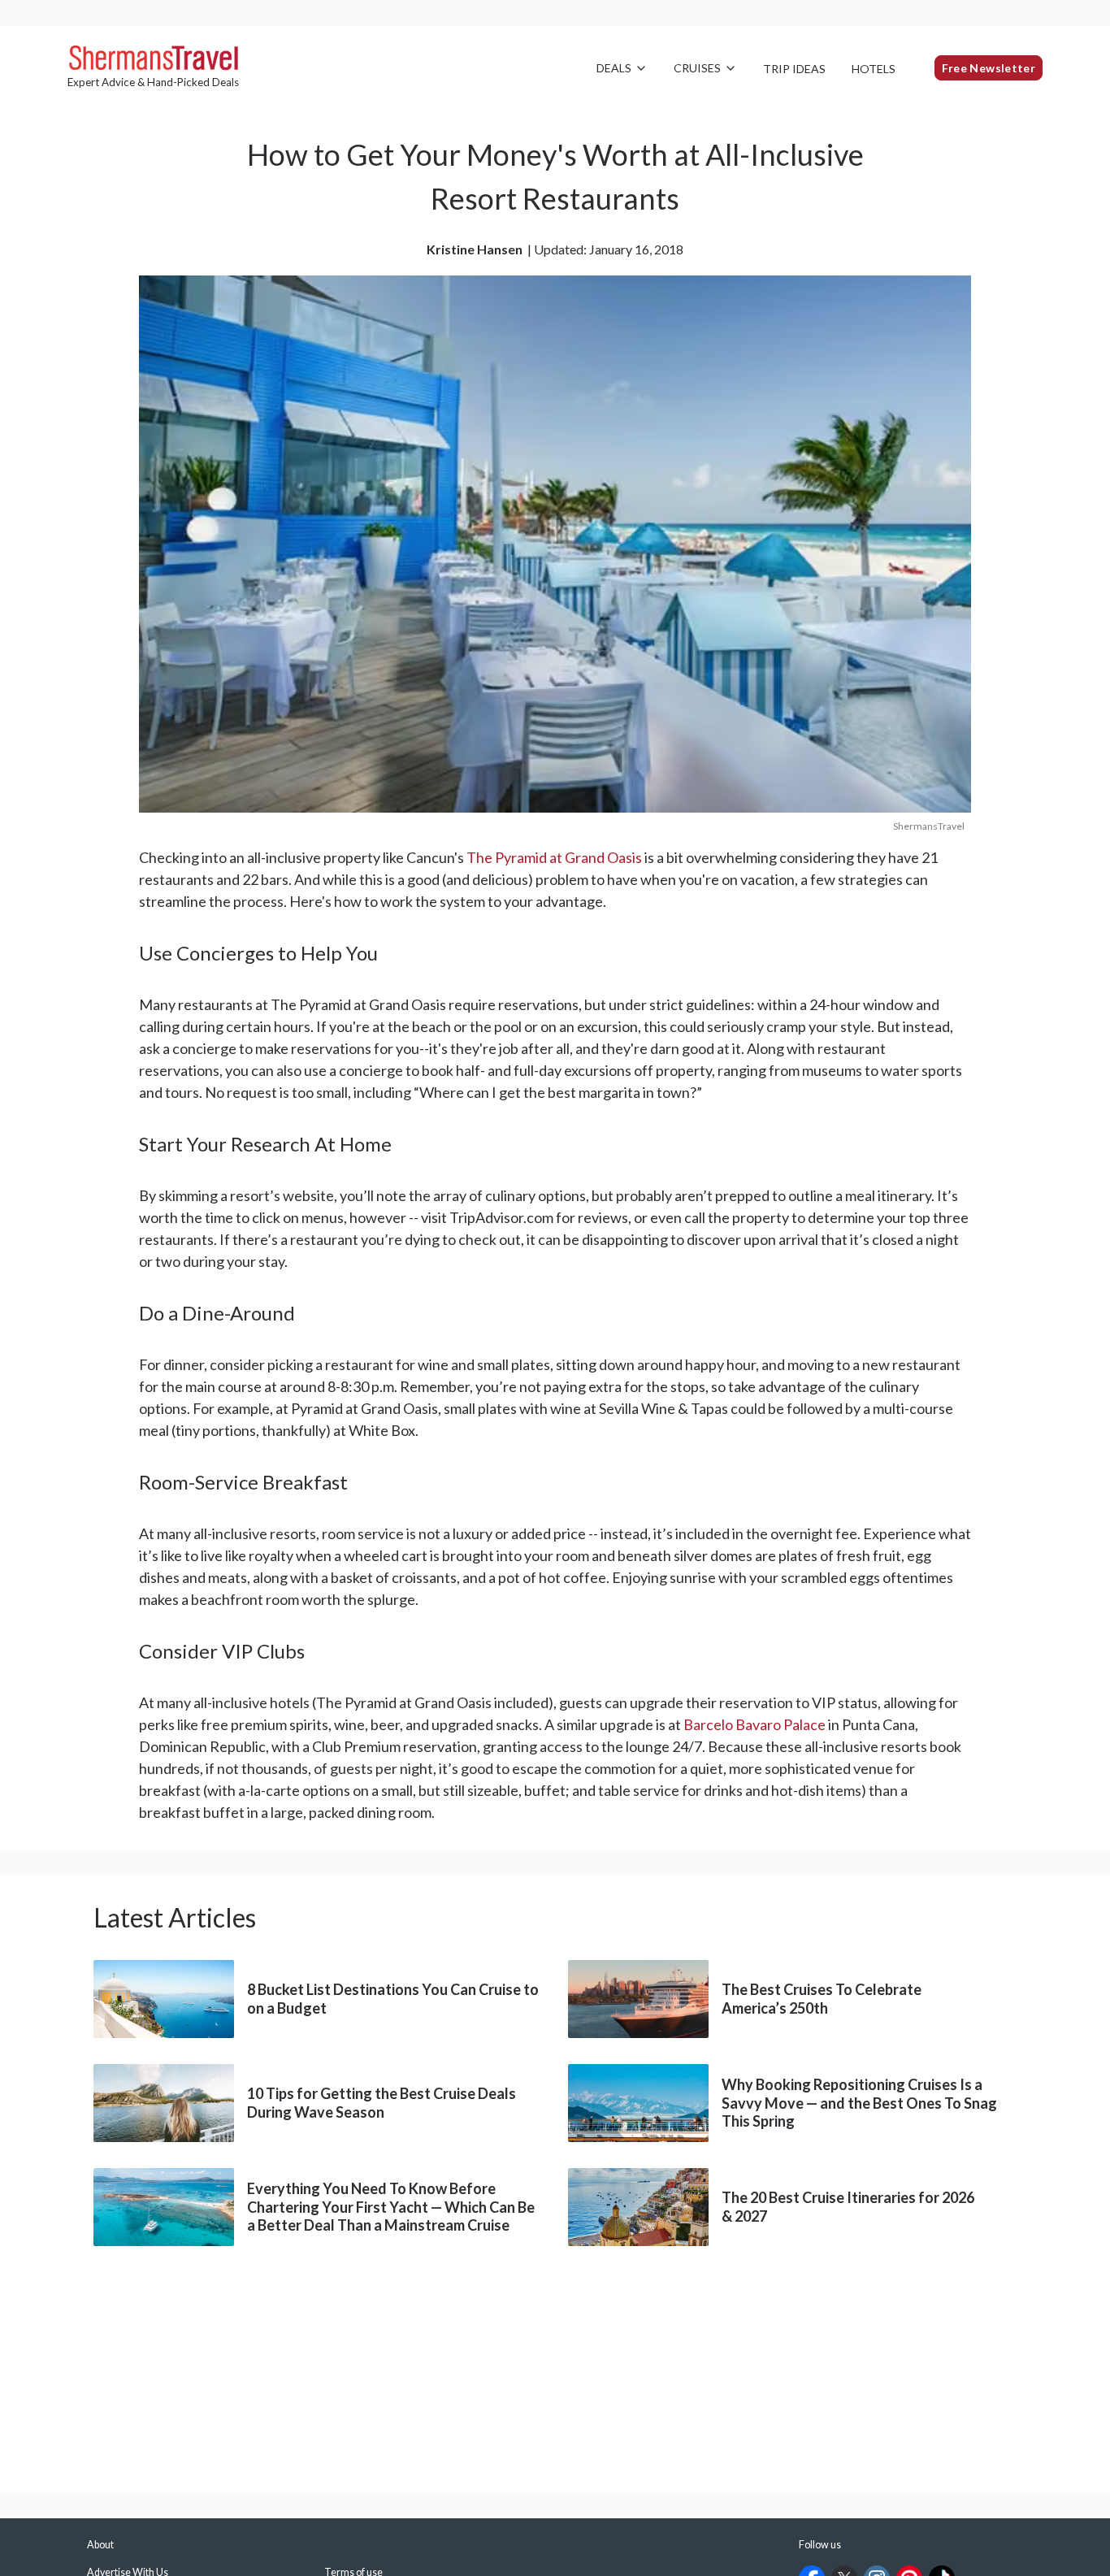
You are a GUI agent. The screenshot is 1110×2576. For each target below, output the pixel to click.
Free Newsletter (989, 68)
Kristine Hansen (475, 249)
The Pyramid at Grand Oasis (554, 857)
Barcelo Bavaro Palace (754, 1724)
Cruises (697, 68)
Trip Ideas (794, 69)
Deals (614, 68)
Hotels (874, 69)
